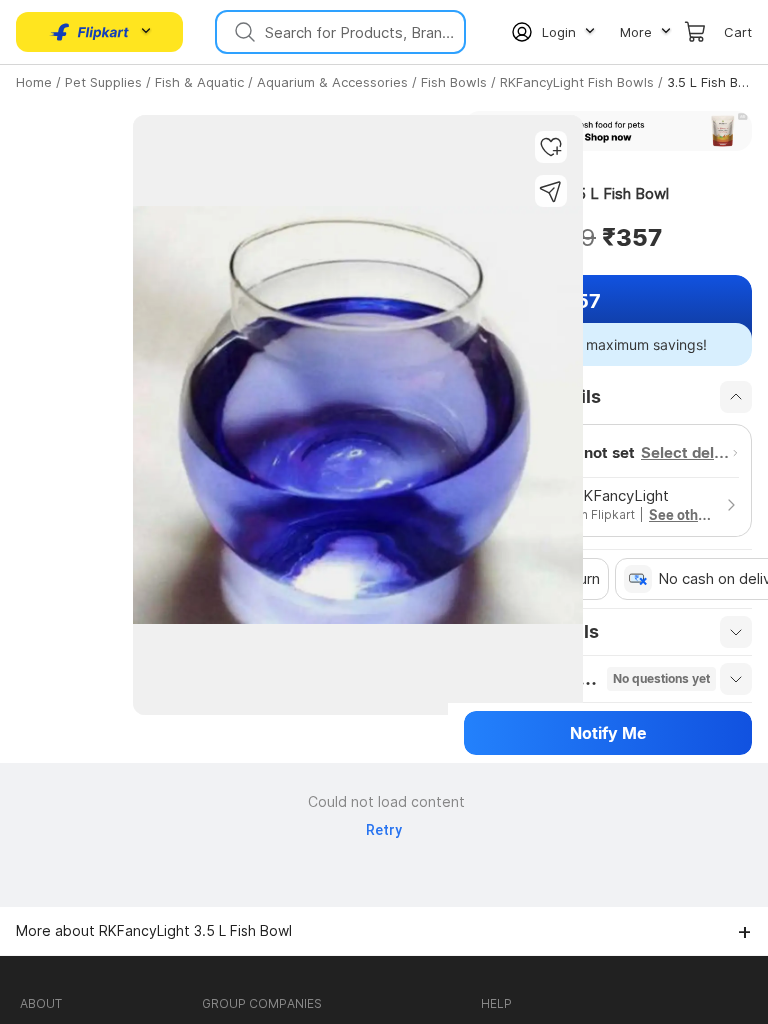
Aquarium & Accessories (332, 82)
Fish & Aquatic (199, 82)
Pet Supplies (103, 82)
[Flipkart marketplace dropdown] (90, 32)
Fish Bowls (454, 82)
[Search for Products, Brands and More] (243, 32)
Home (34, 82)
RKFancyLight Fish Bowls (577, 82)
